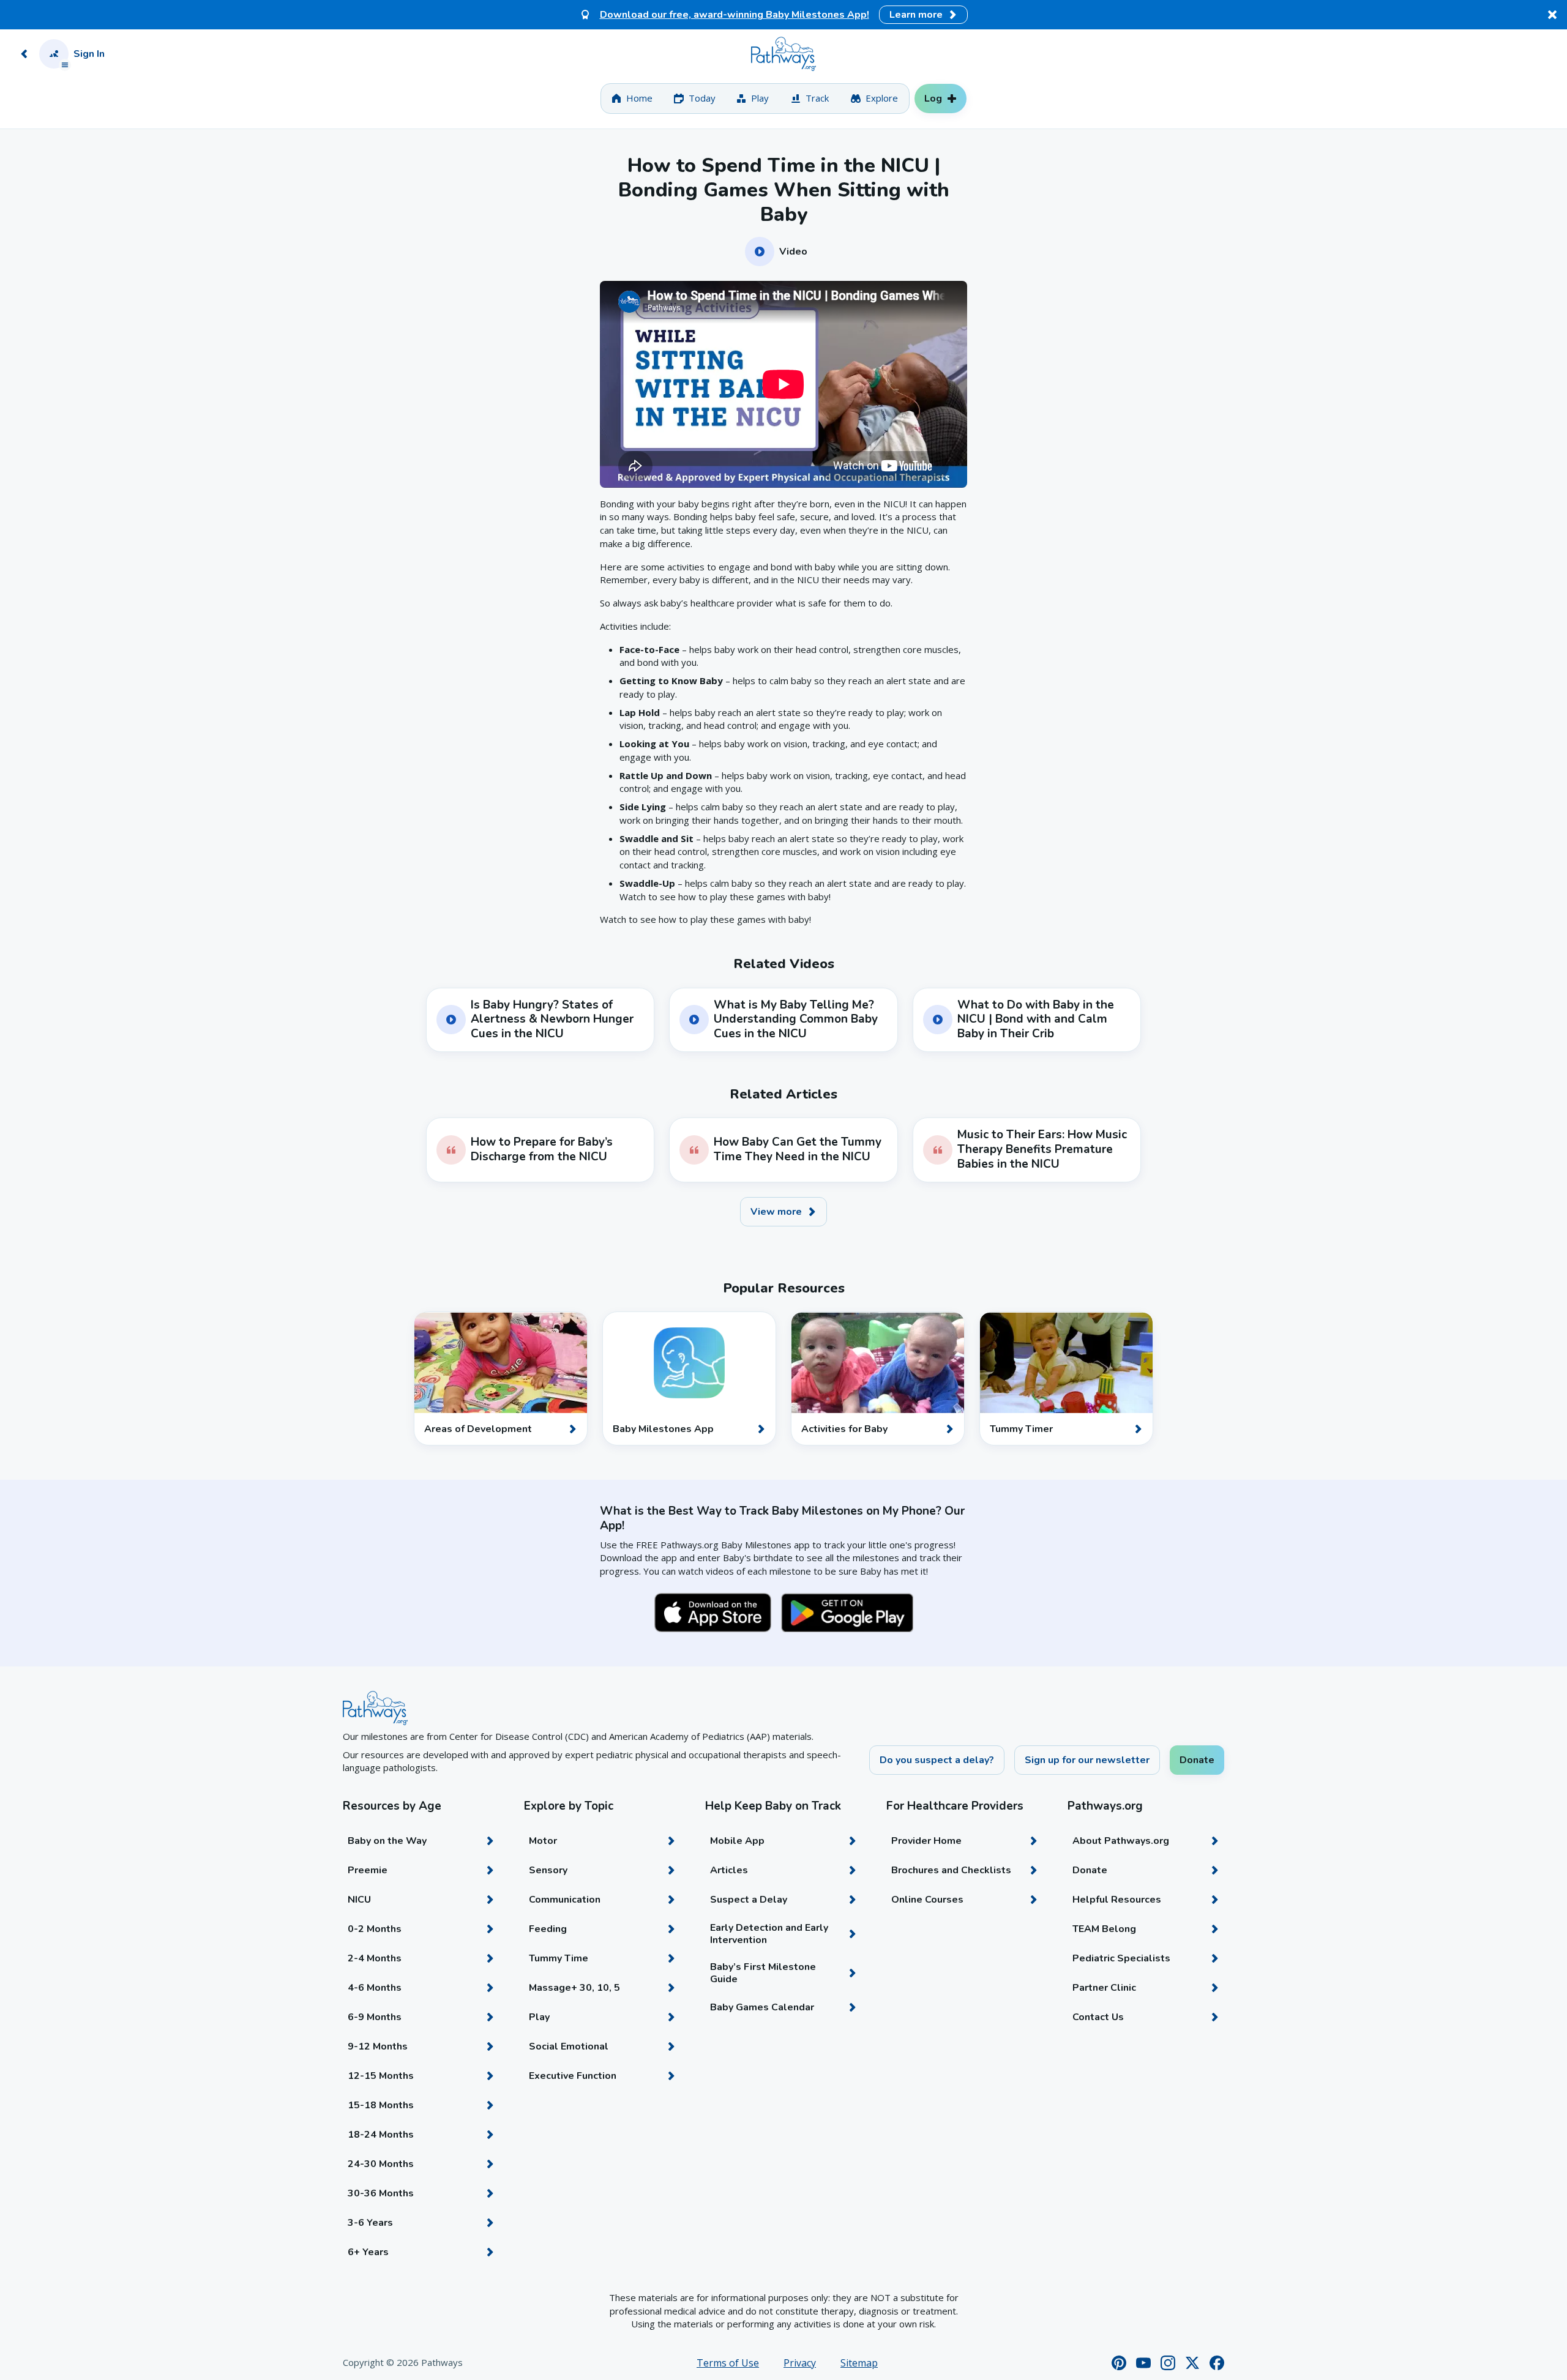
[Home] (783, 54)
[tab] (632, 99)
